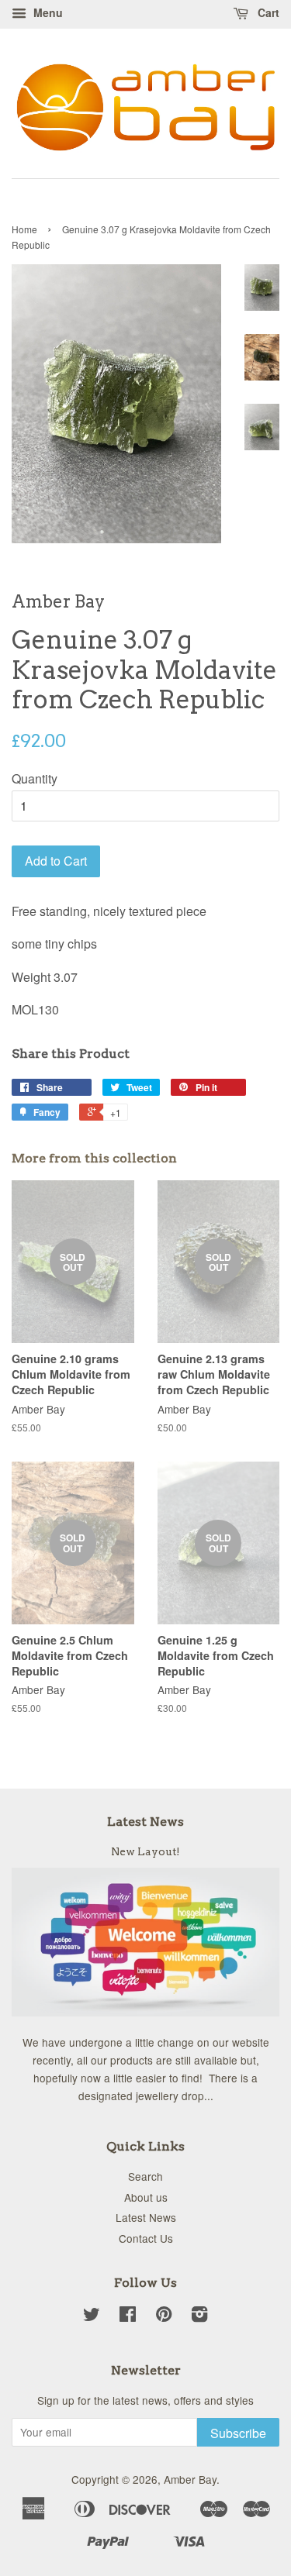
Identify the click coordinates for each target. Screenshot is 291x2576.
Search (145, 2176)
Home (24, 229)
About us (146, 2197)
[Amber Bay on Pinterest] (164, 2316)
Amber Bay (190, 2479)
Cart (267, 12)
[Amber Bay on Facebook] (128, 2316)
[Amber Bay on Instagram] (199, 2316)
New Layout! (145, 1851)
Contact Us (146, 2238)
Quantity (35, 778)
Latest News (145, 1822)
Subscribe (238, 2433)
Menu (47, 12)
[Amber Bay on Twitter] (92, 2316)
